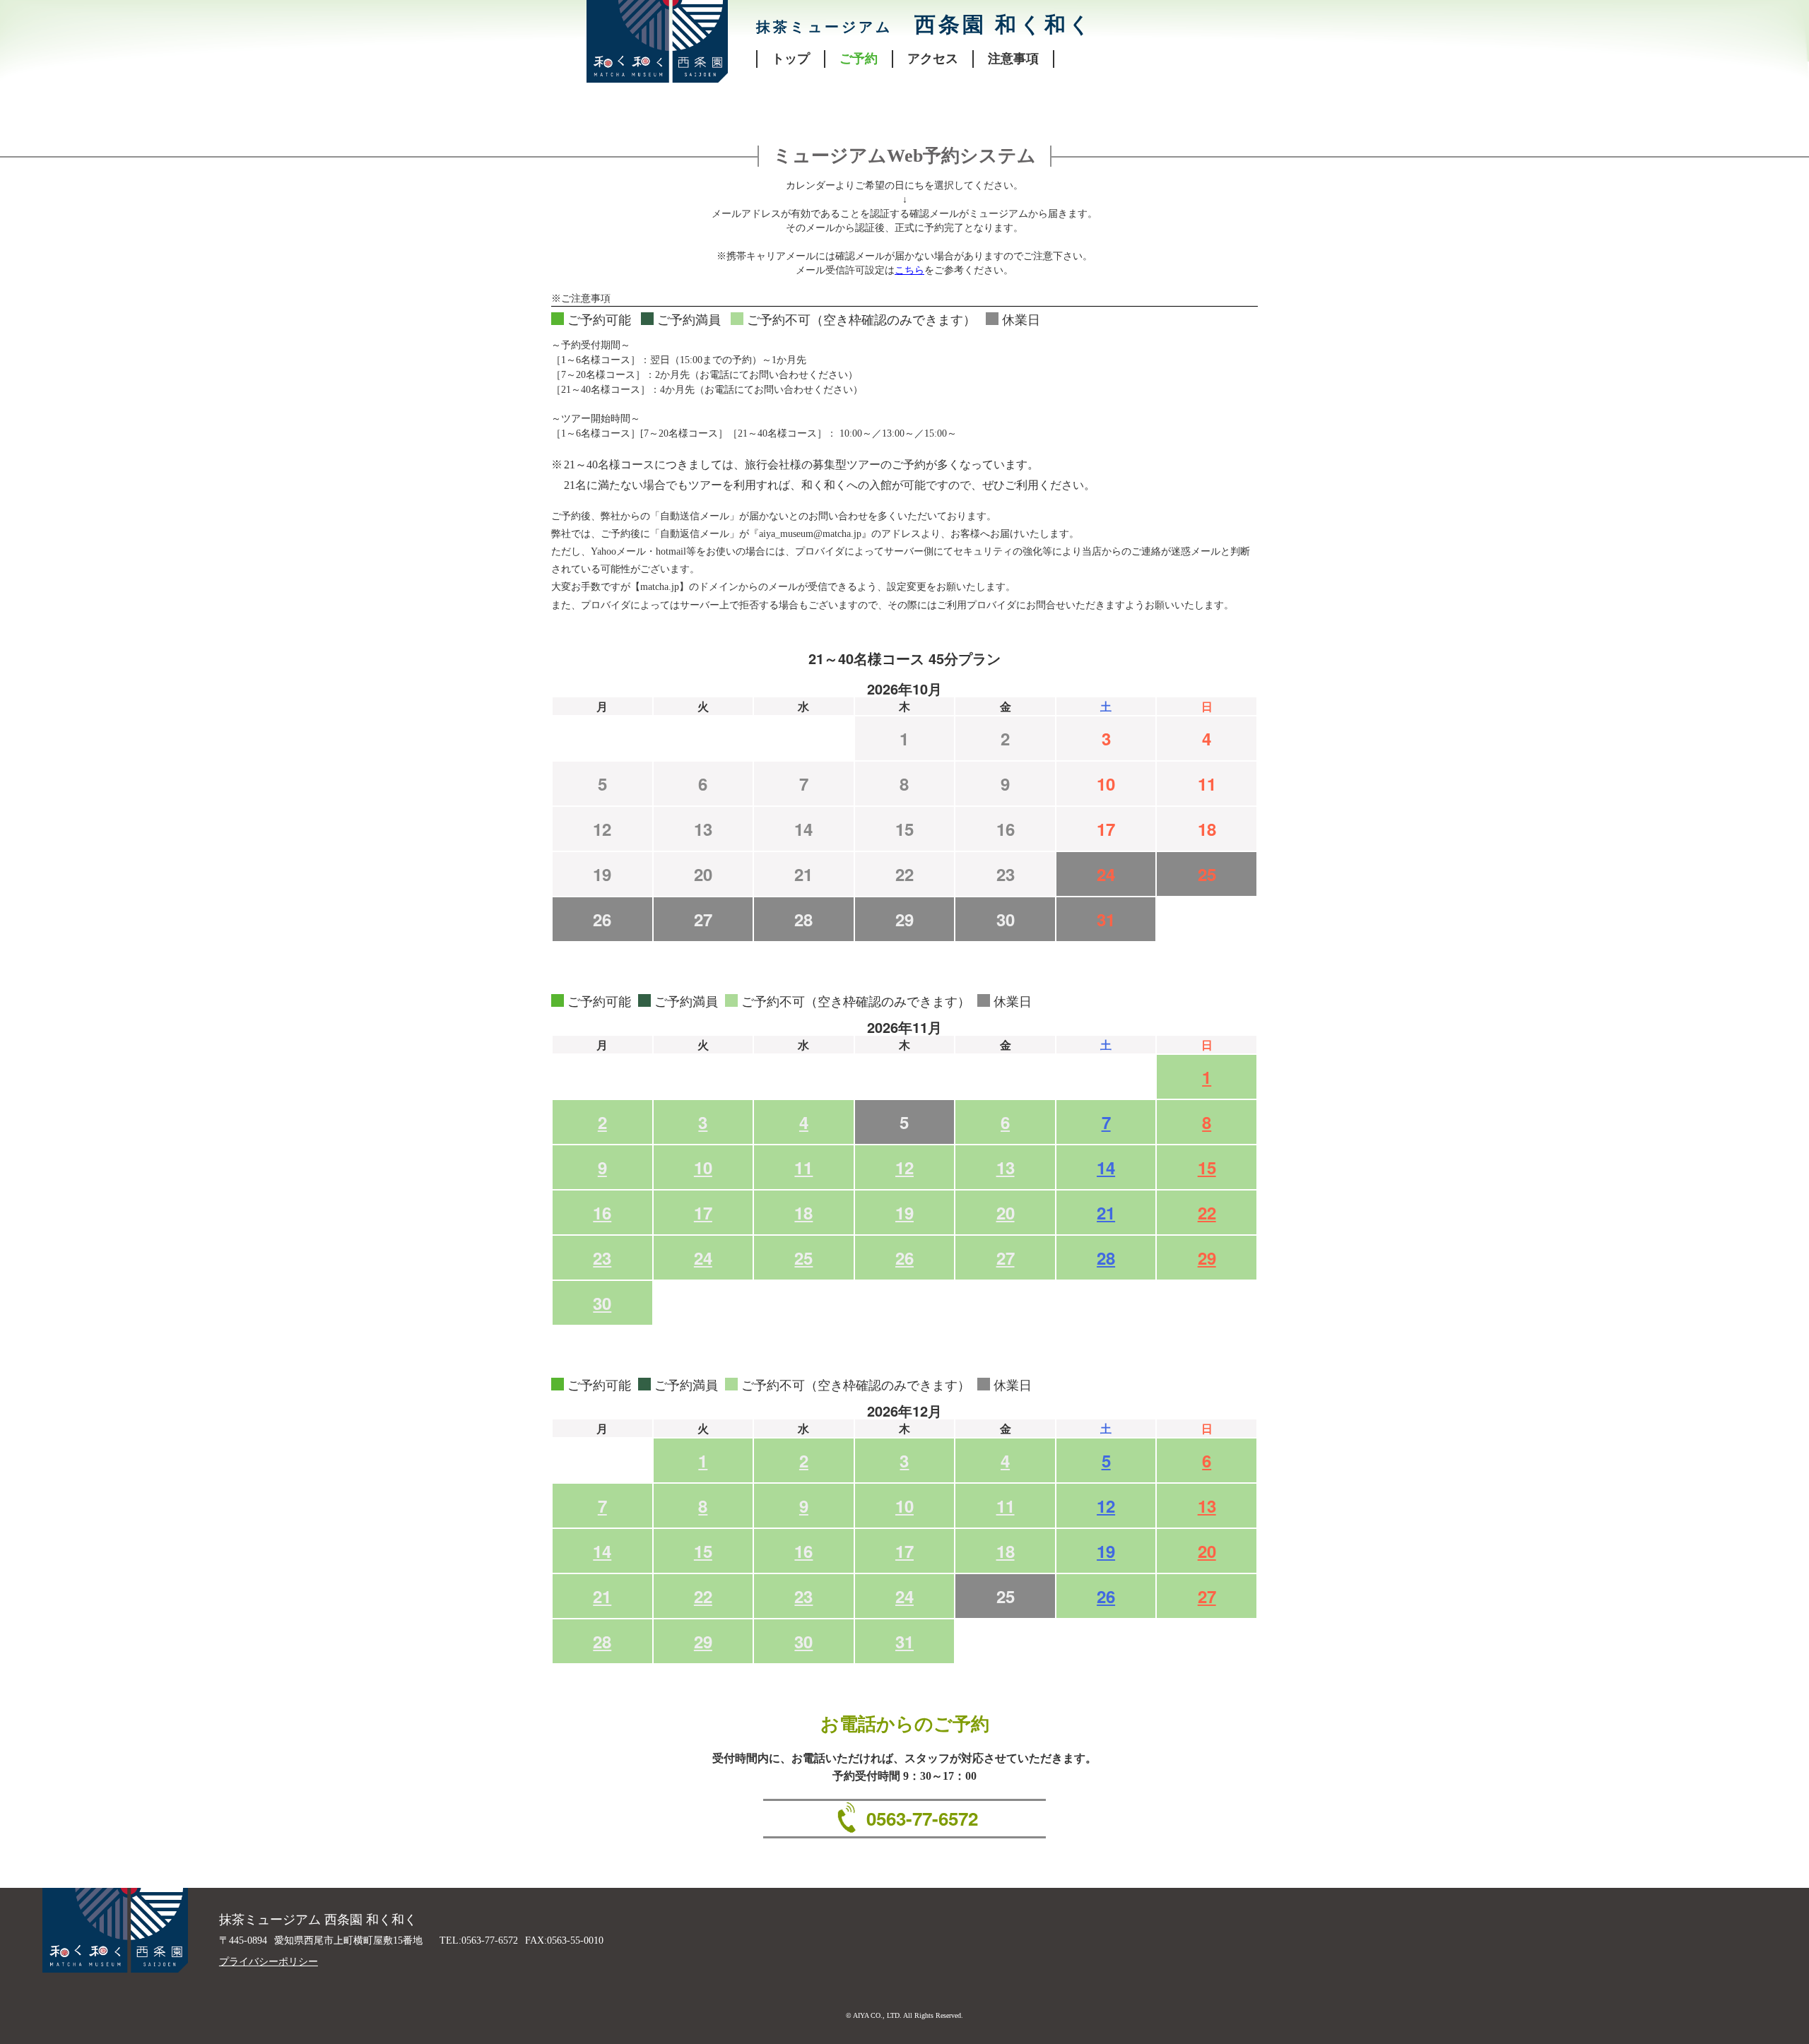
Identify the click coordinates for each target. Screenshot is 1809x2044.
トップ (791, 59)
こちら (909, 270)
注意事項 (1013, 59)
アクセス (933, 59)
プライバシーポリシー (269, 1962)
